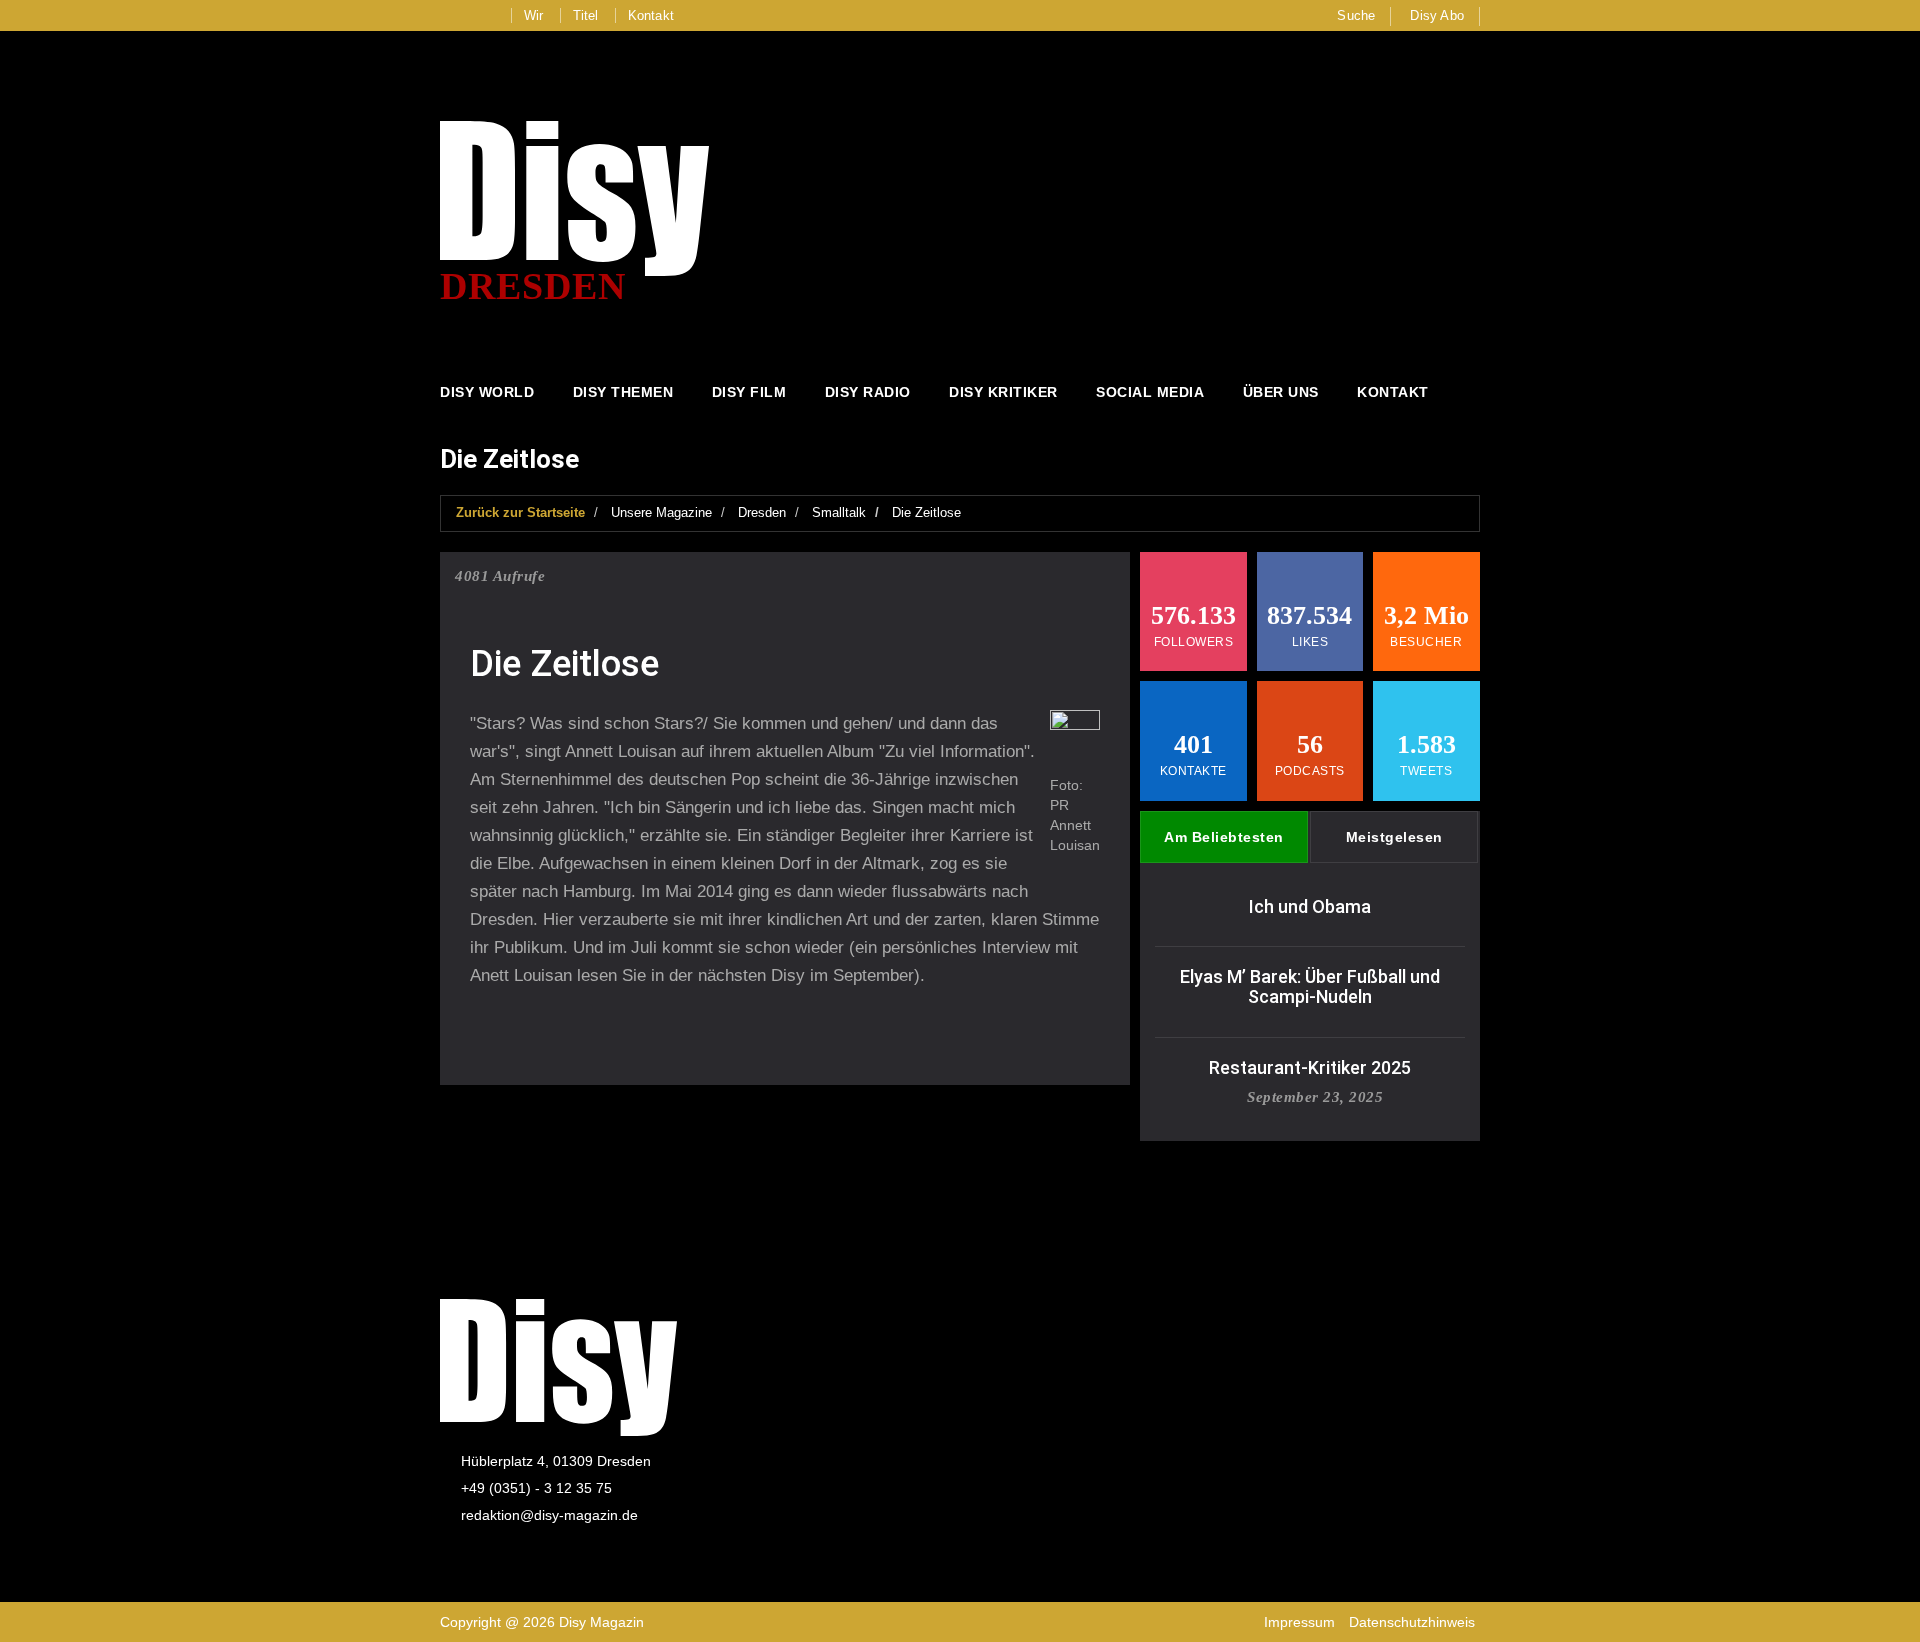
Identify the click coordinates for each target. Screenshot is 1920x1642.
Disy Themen (623, 392)
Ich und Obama (1310, 906)
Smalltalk (839, 512)
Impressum (1299, 1622)
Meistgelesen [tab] (1394, 837)
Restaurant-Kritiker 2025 (1310, 1067)
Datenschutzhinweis (1412, 1622)
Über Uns (1281, 392)
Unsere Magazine (661, 512)
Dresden (762, 512)
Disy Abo (1437, 15)
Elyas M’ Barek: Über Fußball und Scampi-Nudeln (1310, 986)
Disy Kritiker (1003, 392)
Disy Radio (868, 392)
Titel (586, 15)
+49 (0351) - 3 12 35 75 (536, 1488)
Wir (534, 15)
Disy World (487, 392)
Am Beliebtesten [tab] (1224, 837)
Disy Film (749, 392)
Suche (1356, 15)
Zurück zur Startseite (520, 512)
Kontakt (651, 15)
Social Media (1150, 392)
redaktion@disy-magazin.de (549, 1515)
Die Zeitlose (926, 512)
